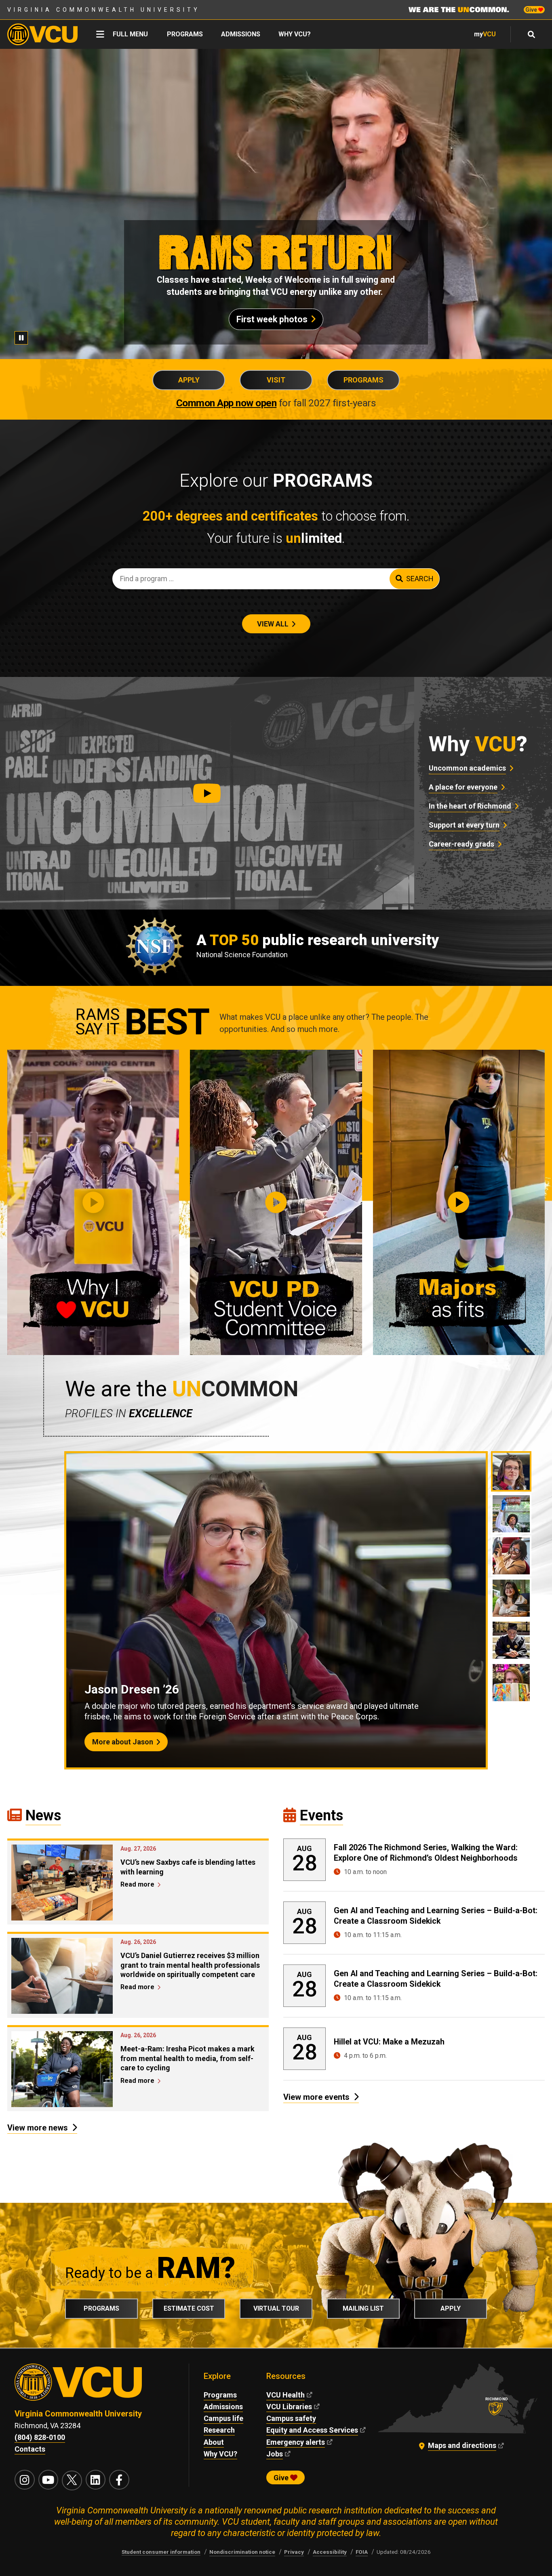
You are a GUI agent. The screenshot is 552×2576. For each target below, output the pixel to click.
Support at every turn (464, 825)
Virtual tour (276, 2308)
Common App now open (226, 403)
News (43, 1815)
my (485, 34)
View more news (38, 2128)
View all (273, 624)
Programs (185, 34)
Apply (189, 380)
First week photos (272, 319)
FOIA (362, 2552)
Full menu (130, 34)
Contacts (30, 2449)
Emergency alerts (296, 2442)
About (214, 2442)
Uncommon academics (467, 768)
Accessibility (330, 2552)
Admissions (241, 34)
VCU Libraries (289, 2407)
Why (478, 744)
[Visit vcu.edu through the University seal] (94, 2386)
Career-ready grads (461, 844)
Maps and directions (462, 2445)
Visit (276, 380)
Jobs (275, 2454)
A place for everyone (463, 787)
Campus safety (291, 2418)
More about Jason (123, 1742)
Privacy (294, 2552)
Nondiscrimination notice (242, 2552)
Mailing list (363, 2308)
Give (532, 10)
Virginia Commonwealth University (104, 10)
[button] (207, 793)
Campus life (223, 2418)
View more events (316, 2097)
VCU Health (285, 2395)
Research (219, 2430)
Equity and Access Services (312, 2430)
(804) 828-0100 (40, 2437)
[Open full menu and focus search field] (532, 34)
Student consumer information (161, 2552)
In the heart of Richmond (470, 806)
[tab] (511, 1471)
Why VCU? (295, 34)
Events (321, 1815)
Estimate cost (189, 2308)
